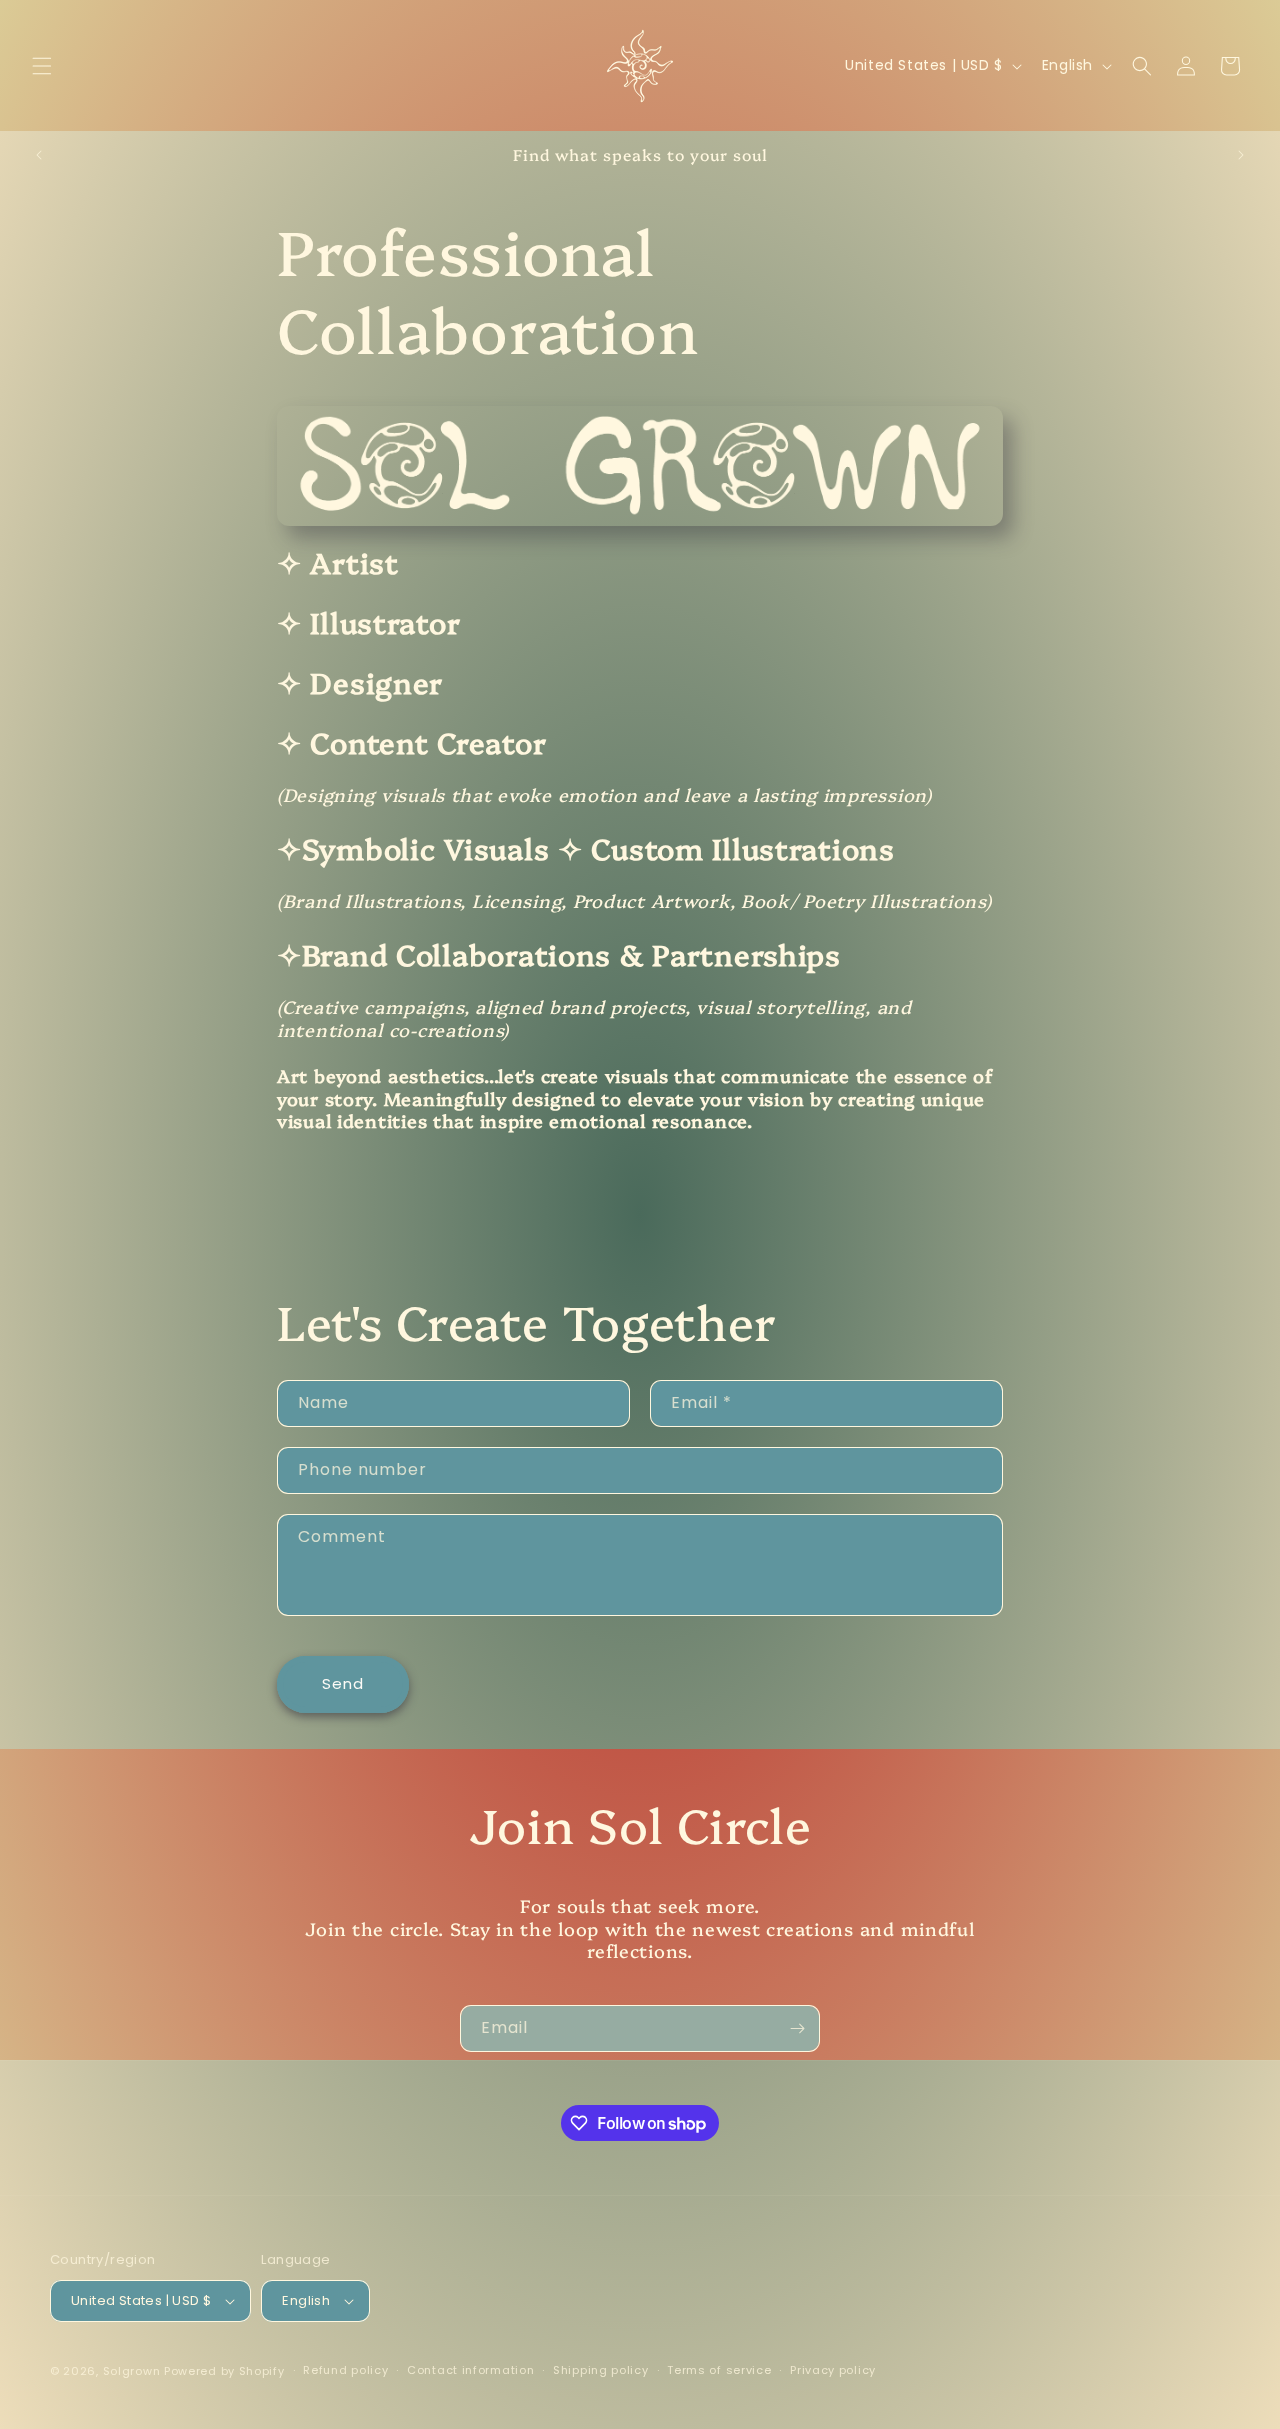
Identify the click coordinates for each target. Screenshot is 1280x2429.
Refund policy (345, 2370)
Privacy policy (833, 2370)
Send (343, 1683)
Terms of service (719, 2370)
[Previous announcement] (39, 155)
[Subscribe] (797, 2028)
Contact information (470, 2370)
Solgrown (132, 2371)
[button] (42, 66)
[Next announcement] (1241, 155)
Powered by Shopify (224, 2371)
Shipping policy (601, 2370)
